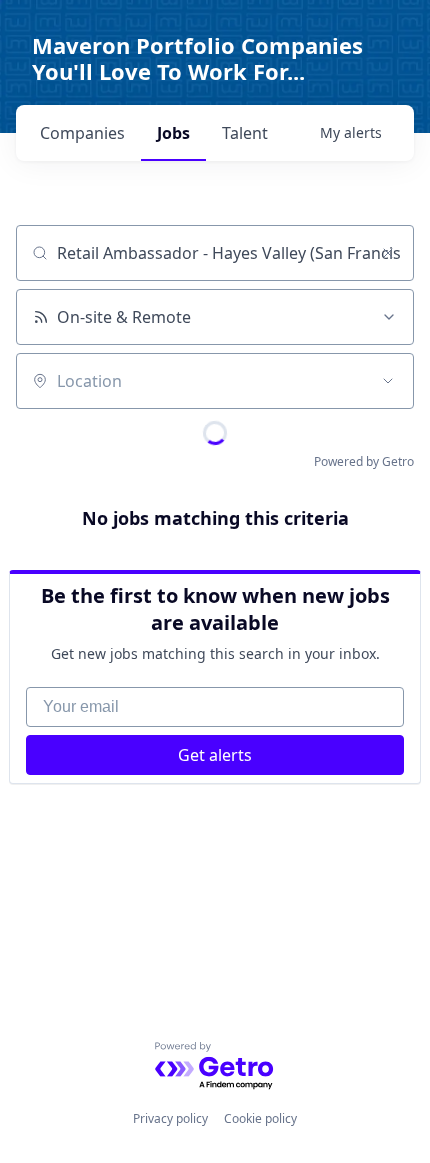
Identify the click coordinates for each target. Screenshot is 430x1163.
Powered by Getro (364, 461)
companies (82, 133)
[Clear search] (388, 253)
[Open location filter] (388, 381)
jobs (173, 133)
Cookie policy (260, 1118)
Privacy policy (170, 1118)
